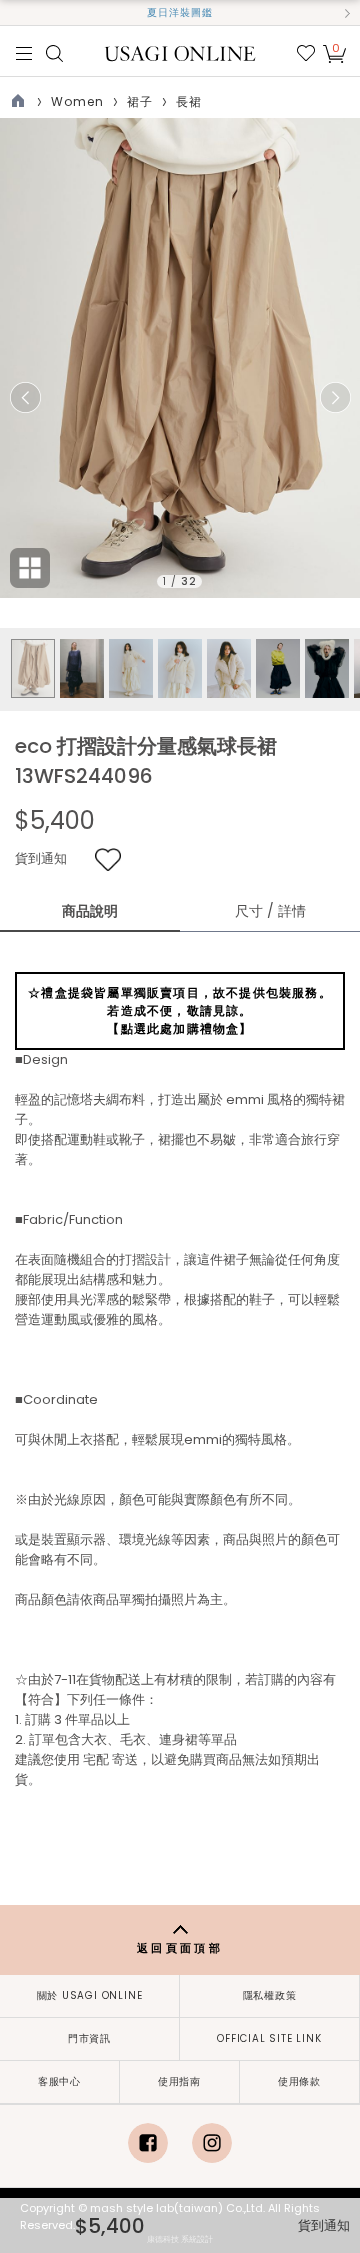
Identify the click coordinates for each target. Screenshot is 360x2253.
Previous (25, 398)
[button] (13, 13)
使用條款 (299, 2081)
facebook (148, 2143)
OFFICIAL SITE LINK (269, 2038)
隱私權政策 (270, 1995)
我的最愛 (306, 53)
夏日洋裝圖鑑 (180, 12)
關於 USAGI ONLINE (90, 1995)
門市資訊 (89, 2038)
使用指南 (179, 2081)
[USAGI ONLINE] (180, 52)
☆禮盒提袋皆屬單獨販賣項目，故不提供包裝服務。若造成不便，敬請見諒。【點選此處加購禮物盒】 (180, 1010)
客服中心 (59, 2081)
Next (335, 398)
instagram (212, 2143)
